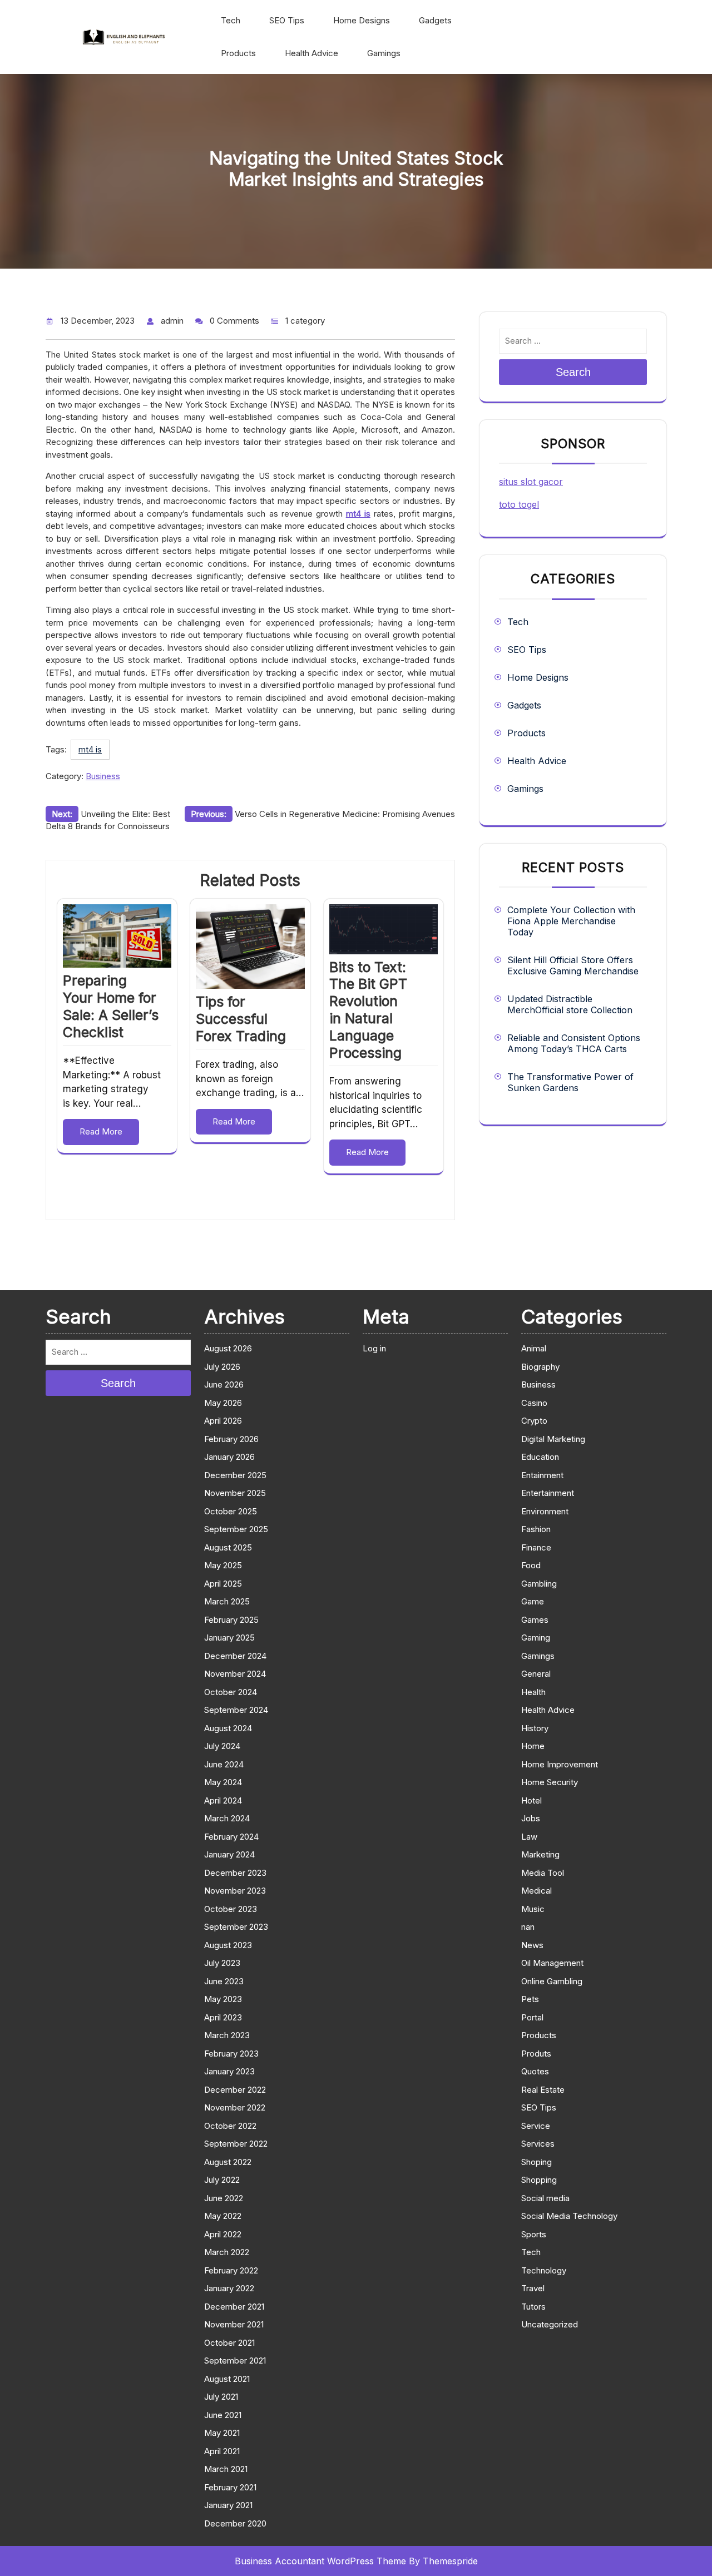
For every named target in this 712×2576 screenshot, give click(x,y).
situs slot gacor (531, 482)
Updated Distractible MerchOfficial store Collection (570, 1004)
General (536, 1674)
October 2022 (230, 2126)
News (532, 1945)
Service (536, 2126)
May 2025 (223, 1565)
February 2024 (231, 1837)
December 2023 (235, 1873)
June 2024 (224, 1764)
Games (535, 1620)
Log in (374, 1348)
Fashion (536, 1529)
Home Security (550, 1782)
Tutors (533, 2307)
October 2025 (231, 1511)
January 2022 (229, 2288)
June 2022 (224, 2198)
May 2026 (223, 1403)
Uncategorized (550, 2324)
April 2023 (223, 2017)
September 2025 (236, 1529)
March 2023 (227, 2035)
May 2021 (222, 2433)
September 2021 (235, 2360)
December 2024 (235, 1656)
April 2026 (223, 1421)
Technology (544, 2270)
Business (103, 776)
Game (533, 1601)
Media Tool (543, 1873)
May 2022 (223, 2216)
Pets (530, 1999)
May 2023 (223, 1999)
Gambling (539, 1584)
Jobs (531, 1818)
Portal (532, 2017)
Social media (545, 2198)
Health (533, 1692)
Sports (534, 2234)
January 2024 (229, 1854)
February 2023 (231, 2054)
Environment (545, 1511)
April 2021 (222, 2451)
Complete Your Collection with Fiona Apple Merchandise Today (571, 921)
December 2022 (235, 2090)
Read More (101, 1131)
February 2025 (231, 1620)
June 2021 (223, 2415)
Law (529, 1837)
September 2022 (236, 2144)
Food (531, 1565)
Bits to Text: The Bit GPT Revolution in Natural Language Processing (368, 1010)
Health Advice (311, 53)
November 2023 (235, 1891)
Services (538, 2144)
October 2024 (231, 1692)
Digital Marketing (553, 1439)
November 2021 (234, 2324)
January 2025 (229, 1638)
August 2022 (228, 2162)
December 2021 (234, 2307)
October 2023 (231, 1909)
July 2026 (222, 1367)
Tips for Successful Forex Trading (241, 1019)
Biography (540, 1367)
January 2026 (229, 1457)
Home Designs (362, 20)
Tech (231, 20)
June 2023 (224, 1981)
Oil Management (552, 1963)
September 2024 (236, 1710)
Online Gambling (552, 1981)
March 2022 (227, 2252)
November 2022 (235, 2107)
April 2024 (223, 1800)
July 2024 (222, 1746)
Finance (536, 1547)
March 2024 (227, 1818)
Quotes (535, 2071)
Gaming (536, 1638)
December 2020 (235, 2523)
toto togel (519, 504)
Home (533, 1746)
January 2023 (229, 2071)
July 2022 (222, 2180)
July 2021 (221, 2397)
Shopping (539, 2180)
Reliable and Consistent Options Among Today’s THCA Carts (574, 1043)
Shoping (537, 2162)
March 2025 (227, 1601)
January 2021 (228, 2505)
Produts (536, 2054)
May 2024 (223, 1782)
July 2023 (222, 1963)
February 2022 (231, 2270)
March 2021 (226, 2469)
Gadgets (435, 20)
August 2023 (228, 1945)
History (535, 1728)
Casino (534, 1403)
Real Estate (543, 2090)
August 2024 (228, 1728)
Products (238, 53)
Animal (534, 1348)
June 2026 (224, 1384)
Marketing (540, 1854)
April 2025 (223, 1584)
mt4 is (90, 749)
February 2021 (230, 2487)
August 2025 (228, 1547)
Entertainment (548, 1493)
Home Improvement (560, 1764)
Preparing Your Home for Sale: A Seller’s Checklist (111, 1006)
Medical (537, 1891)
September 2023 (236, 1927)
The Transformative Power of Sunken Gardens (570, 1082)
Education (540, 1457)
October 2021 (229, 2343)
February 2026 (231, 1439)
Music (533, 1909)
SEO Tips (287, 20)
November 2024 (235, 1674)
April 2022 (223, 2234)
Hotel (531, 1800)
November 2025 (235, 1493)
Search (573, 372)
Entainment (542, 1475)
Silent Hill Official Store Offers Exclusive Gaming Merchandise (573, 965)
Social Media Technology (569, 2216)
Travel (533, 2288)
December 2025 (235, 1475)
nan (528, 1927)
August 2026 (228, 1348)
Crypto (534, 1421)
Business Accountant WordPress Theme (320, 2561)
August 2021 (227, 2379)
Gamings (384, 53)
